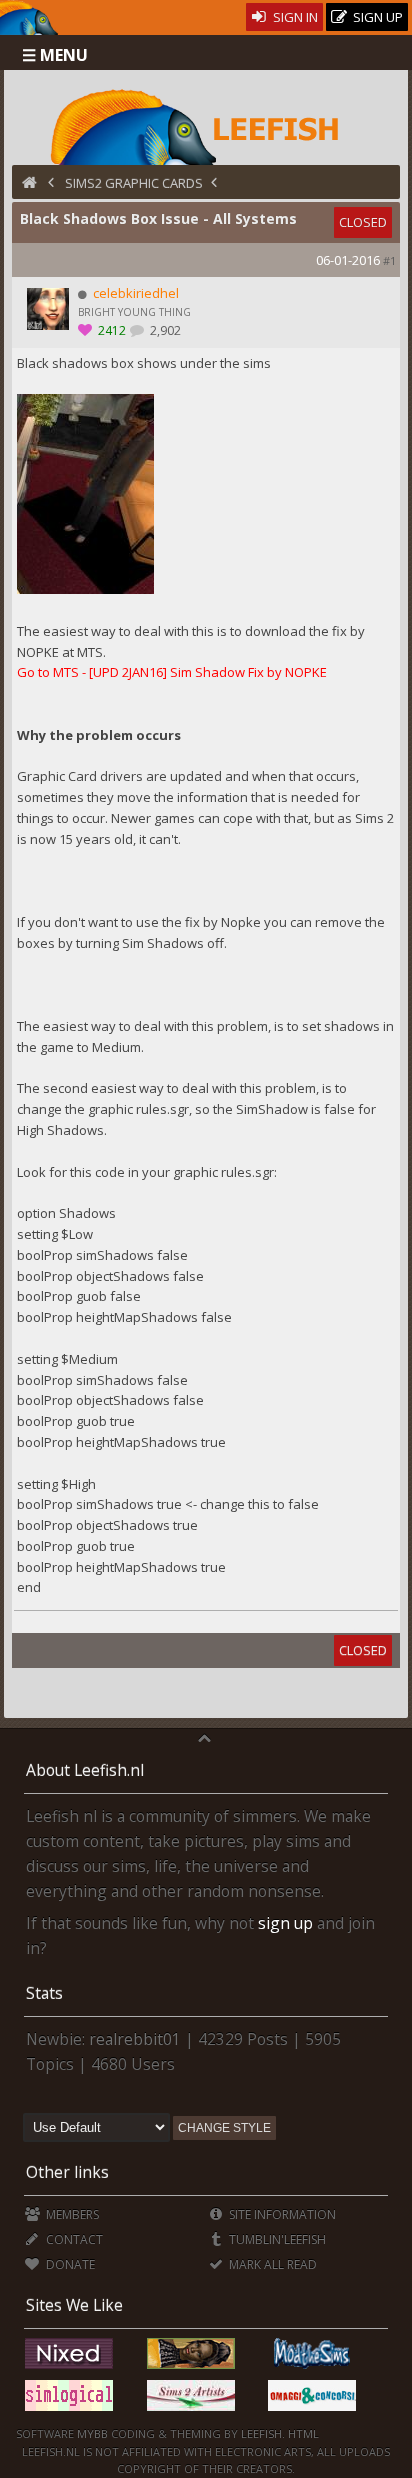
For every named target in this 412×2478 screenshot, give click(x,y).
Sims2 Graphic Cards (134, 183)
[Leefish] (206, 125)
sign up (285, 1923)
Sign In (294, 17)
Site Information (281, 2214)
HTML (302, 2433)
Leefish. (263, 2433)
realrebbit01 (135, 2039)
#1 (389, 260)
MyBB (92, 2433)
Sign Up (376, 17)
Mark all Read (271, 2264)
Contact (72, 2239)
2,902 (164, 330)
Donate (68, 2264)
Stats (44, 1993)
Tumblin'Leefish (276, 2239)
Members (70, 2214)
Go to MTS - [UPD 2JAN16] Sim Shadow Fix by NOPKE (172, 672)
